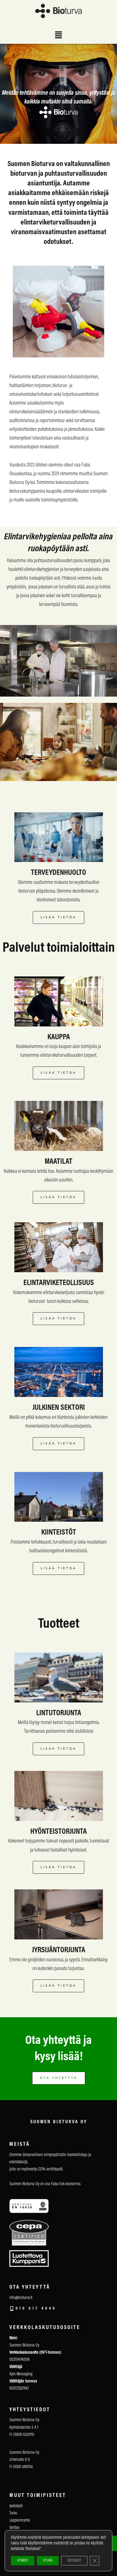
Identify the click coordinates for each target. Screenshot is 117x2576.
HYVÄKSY (23, 2561)
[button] (58, 36)
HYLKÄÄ (48, 2561)
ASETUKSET (74, 2561)
